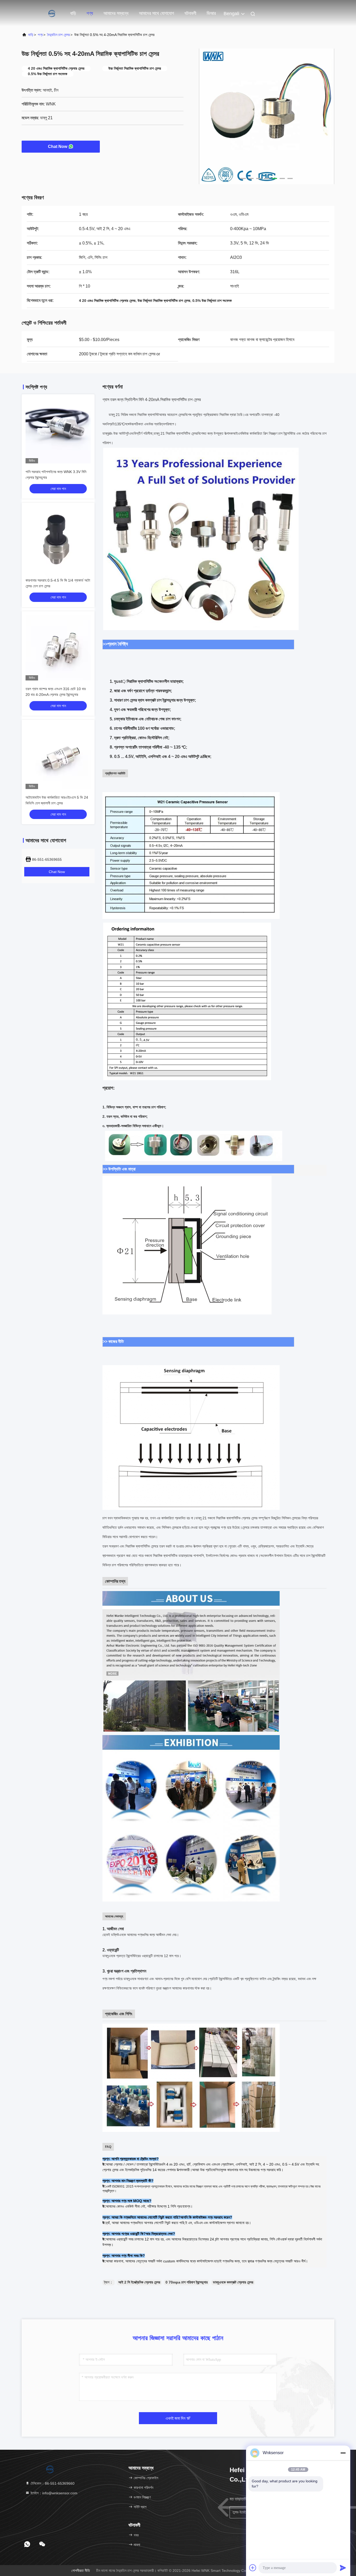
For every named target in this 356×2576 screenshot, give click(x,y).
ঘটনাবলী (190, 13)
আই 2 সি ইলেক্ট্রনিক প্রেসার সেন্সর (139, 2282)
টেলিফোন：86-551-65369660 (52, 2483)
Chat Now (58, 147)
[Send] (343, 2568)
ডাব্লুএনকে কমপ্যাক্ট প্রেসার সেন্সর (233, 2282)
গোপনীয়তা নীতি (81, 2571)
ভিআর (211, 13)
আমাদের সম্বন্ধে (116, 13)
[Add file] (253, 2568)
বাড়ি (73, 13)
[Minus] (343, 2453)
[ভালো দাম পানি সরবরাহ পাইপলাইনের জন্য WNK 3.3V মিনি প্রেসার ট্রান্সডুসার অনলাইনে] (58, 431)
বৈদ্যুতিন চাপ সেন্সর (59, 35)
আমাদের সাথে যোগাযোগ (156, 13)
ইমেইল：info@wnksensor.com (53, 2493)
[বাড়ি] (42, 13)
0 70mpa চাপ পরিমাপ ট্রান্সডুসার (187, 2282)
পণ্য (90, 13)
